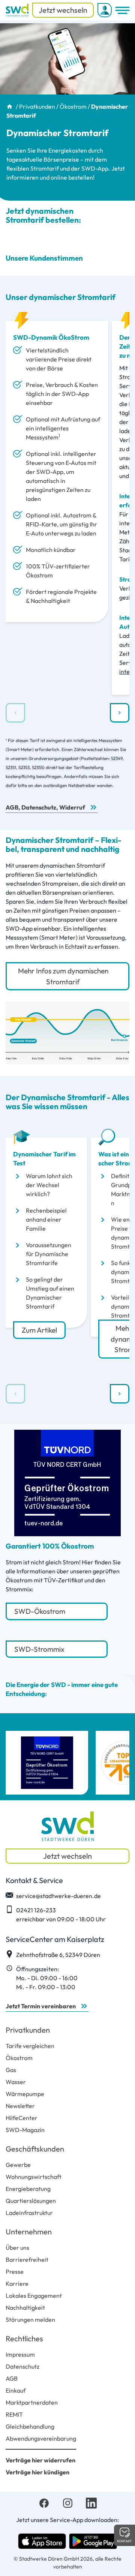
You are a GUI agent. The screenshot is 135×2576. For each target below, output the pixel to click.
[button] (120, 713)
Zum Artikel (39, 1330)
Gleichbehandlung (30, 2426)
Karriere (17, 2284)
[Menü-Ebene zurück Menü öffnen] (122, 10)
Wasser (16, 2082)
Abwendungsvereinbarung (41, 2438)
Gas (11, 2070)
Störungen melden (30, 2320)
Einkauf (16, 2390)
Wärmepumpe (25, 2094)
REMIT (14, 2414)
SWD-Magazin (25, 2130)
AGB (12, 2378)
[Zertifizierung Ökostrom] (47, 1763)
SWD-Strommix (40, 1649)
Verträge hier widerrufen (40, 2460)
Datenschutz (22, 2366)
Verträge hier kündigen (37, 2472)
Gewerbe (18, 2165)
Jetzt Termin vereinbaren (41, 2006)
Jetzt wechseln (63, 10)
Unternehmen (29, 2232)
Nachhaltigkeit (25, 2308)
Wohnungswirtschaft (34, 2177)
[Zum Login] (105, 10)
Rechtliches (24, 2338)
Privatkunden (37, 106)
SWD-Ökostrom (40, 1611)
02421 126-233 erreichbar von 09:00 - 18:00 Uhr (61, 1915)
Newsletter (20, 2106)
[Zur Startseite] (17, 10)
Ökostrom (73, 106)
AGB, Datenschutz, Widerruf (45, 807)
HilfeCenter (22, 2118)
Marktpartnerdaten (32, 2402)
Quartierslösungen (31, 2201)
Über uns (17, 2248)
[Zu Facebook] (44, 2502)
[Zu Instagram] (68, 2502)
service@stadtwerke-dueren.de (58, 1896)
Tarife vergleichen (30, 2046)
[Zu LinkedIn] (91, 2502)
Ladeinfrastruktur (29, 2213)
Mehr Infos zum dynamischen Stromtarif (63, 976)
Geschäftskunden (35, 2149)
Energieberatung (28, 2189)
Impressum (20, 2354)
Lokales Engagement (34, 2296)
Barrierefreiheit (27, 2260)
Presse (15, 2272)
